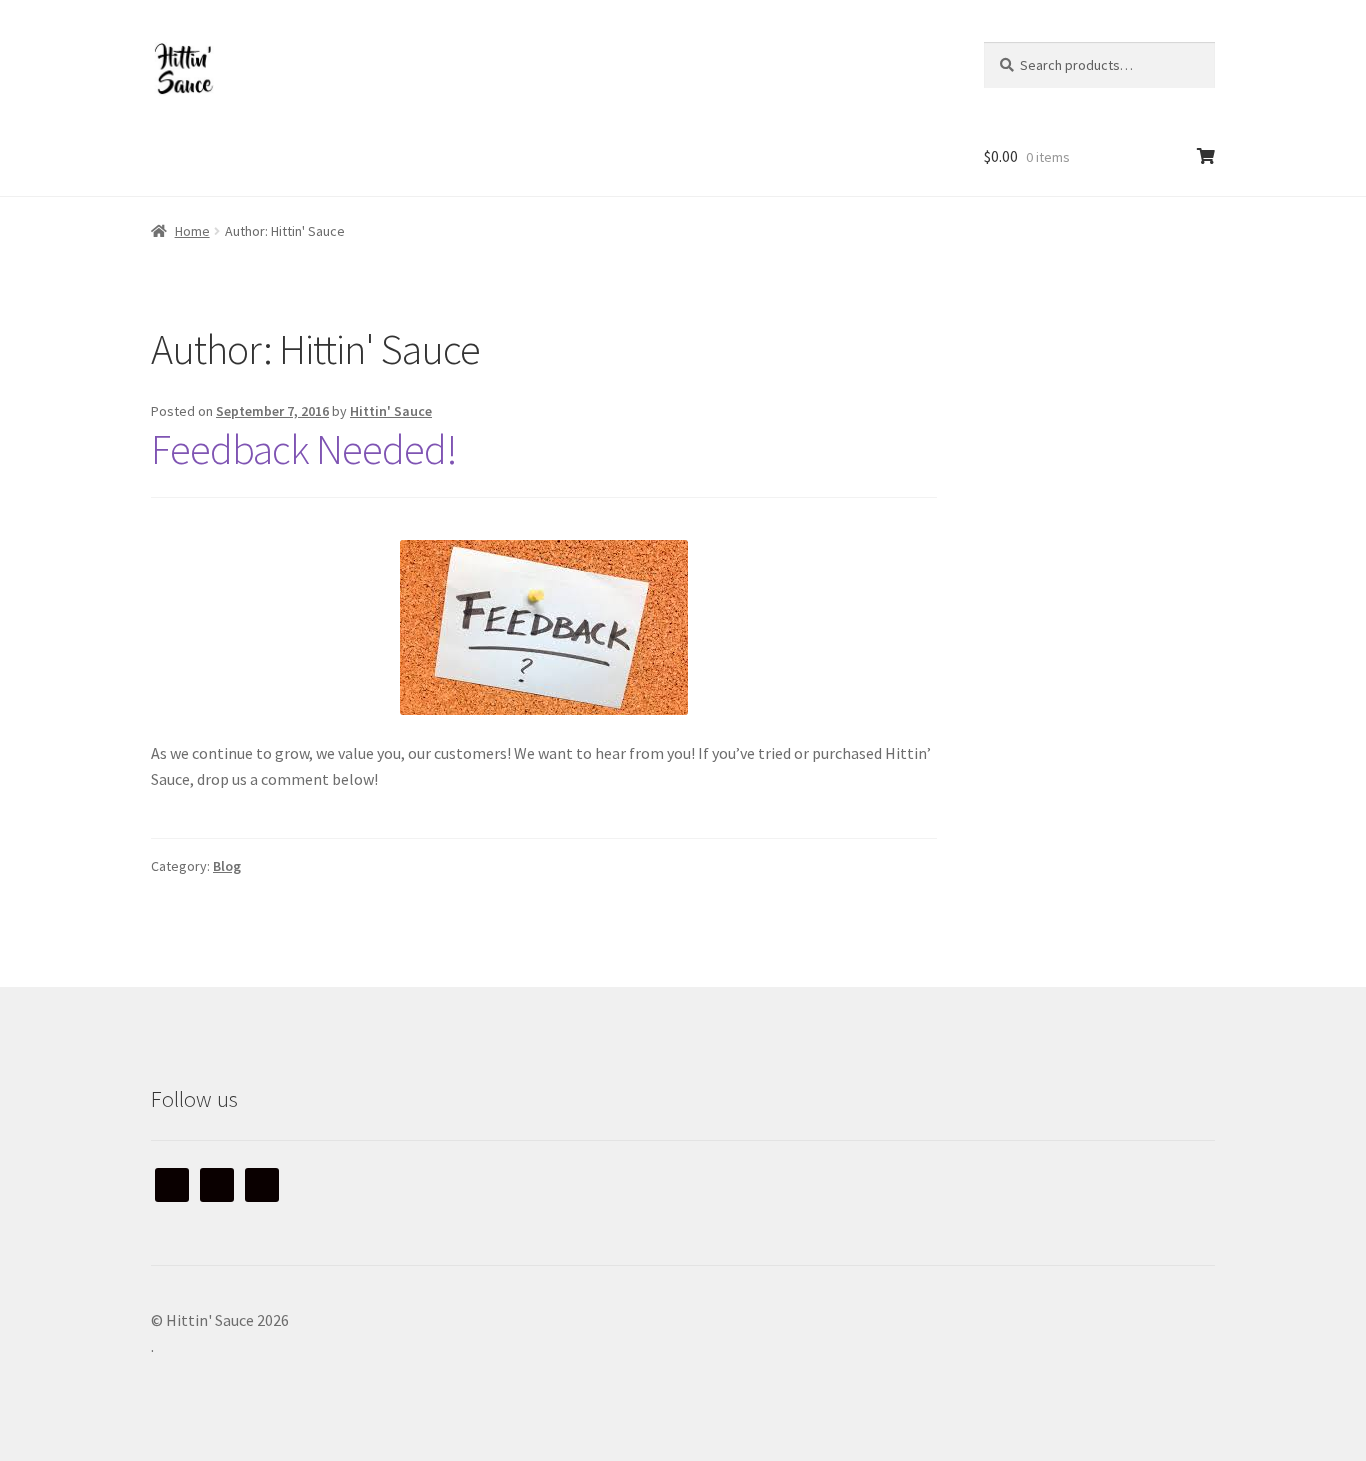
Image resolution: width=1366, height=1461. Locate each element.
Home (192, 231)
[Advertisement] (1109, 449)
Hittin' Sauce (391, 411)
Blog (227, 866)
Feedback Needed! (304, 449)
